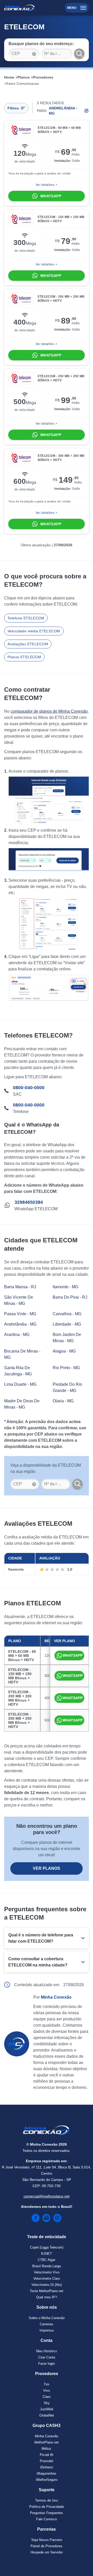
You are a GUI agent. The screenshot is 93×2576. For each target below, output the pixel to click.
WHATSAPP (73, 1655)
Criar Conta (47, 2357)
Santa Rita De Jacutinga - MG (18, 1371)
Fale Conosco (47, 2519)
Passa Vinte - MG (20, 1314)
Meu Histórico (47, 2351)
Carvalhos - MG (67, 1314)
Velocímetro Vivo (47, 2272)
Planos (24, 77)
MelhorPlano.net (47, 2442)
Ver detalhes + (47, 185)
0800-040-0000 (29, 1088)
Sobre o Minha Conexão (47, 2318)
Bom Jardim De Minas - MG (67, 1338)
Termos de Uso (47, 2500)
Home (9, 77)
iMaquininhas (47, 2473)
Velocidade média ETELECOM (34, 631)
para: (57, 111)
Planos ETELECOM (24, 657)
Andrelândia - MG (20, 1324)
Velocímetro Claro (47, 2278)
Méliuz (47, 2449)
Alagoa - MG (64, 1351)
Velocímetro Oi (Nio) (47, 2285)
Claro (47, 2397)
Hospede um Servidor (47, 2552)
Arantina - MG (17, 1335)
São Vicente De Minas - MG (19, 1300)
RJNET (47, 2254)
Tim (47, 2384)
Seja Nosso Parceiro (47, 2540)
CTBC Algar (47, 2260)
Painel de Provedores (47, 2546)
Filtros (13, 108)
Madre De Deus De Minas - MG (22, 1404)
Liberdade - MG (67, 1324)
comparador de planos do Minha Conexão (49, 711)
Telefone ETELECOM (26, 618)
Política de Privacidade (47, 2507)
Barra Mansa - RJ (20, 1287)
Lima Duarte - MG (20, 1384)
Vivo (47, 2390)
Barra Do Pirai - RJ (70, 1297)
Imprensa (47, 2330)
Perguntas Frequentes (47, 2513)
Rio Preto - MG (66, 1368)
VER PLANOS (47, 1868)
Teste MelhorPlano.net (47, 2291)
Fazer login (47, 2364)
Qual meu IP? (47, 2297)
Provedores (43, 77)
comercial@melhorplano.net (47, 2196)
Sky (47, 2403)
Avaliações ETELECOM (28, 644)
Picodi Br (47, 2455)
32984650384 (29, 1202)
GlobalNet (47, 2415)
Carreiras (47, 2324)
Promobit (47, 2461)
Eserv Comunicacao (23, 83)
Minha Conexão (47, 2436)
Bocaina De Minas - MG (22, 1354)
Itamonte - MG (65, 1287)
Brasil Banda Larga (47, 2266)
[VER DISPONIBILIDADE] (78, 1484)
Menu (72, 8)
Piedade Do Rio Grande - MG (67, 1387)
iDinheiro (47, 2467)
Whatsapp (51, 196)
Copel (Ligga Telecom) (47, 2247)
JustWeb (47, 2409)
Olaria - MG (63, 1401)
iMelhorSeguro (47, 2480)
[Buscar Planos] (79, 54)
